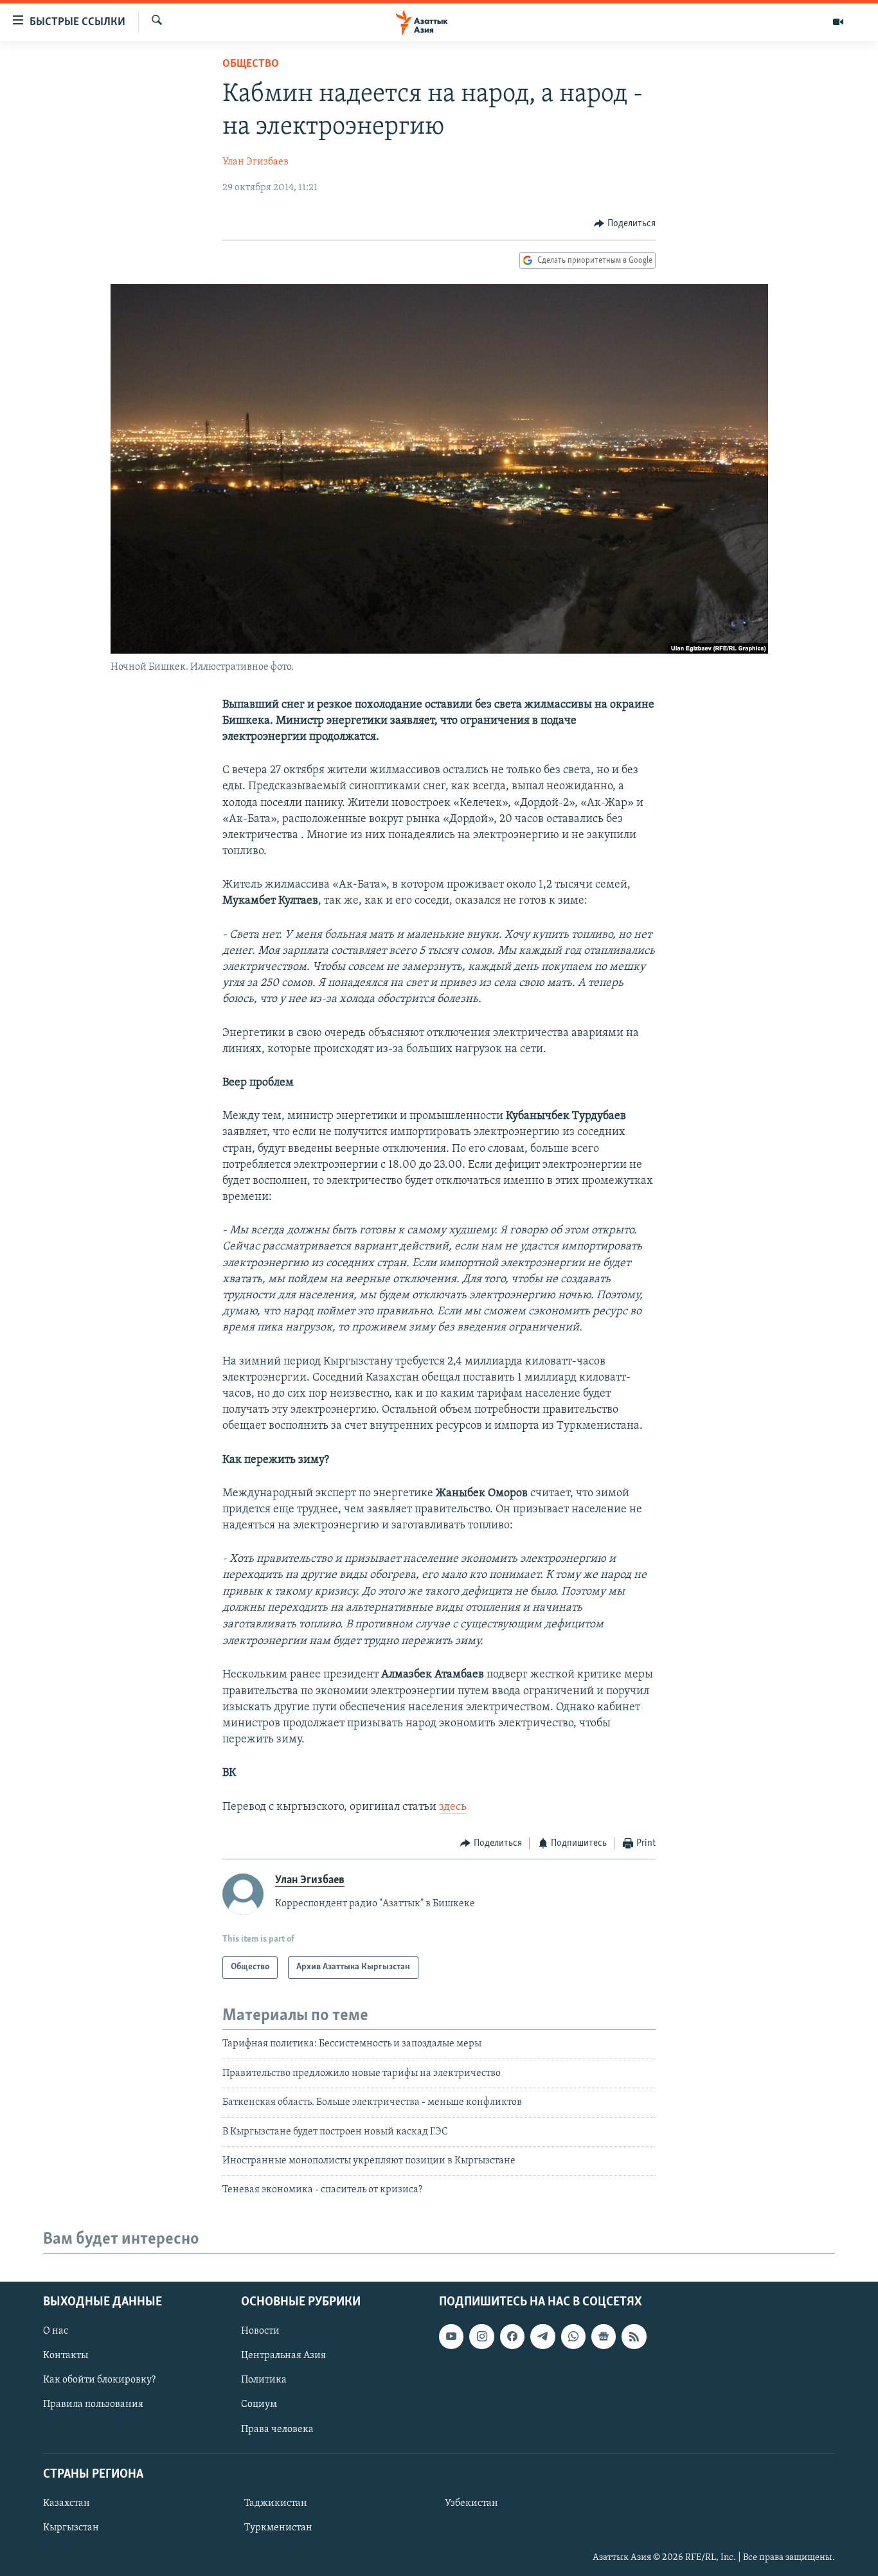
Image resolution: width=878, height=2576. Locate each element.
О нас (56, 2331)
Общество (251, 64)
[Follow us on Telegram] (542, 2336)
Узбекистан (471, 2503)
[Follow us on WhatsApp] (573, 2336)
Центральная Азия (283, 2356)
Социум (259, 2404)
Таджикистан (276, 2503)
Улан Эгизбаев (255, 162)
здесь (453, 1807)
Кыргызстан (71, 2528)
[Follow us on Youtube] (451, 2336)
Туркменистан (278, 2528)
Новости (260, 2331)
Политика (264, 2380)
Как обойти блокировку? (99, 2380)
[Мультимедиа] (838, 22)
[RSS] (634, 2336)
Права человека (277, 2429)
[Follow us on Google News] (604, 2336)
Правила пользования (93, 2404)
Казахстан (67, 2503)
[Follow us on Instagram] (481, 2336)
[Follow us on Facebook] (512, 2336)
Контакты (66, 2356)
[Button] (625, 224)
